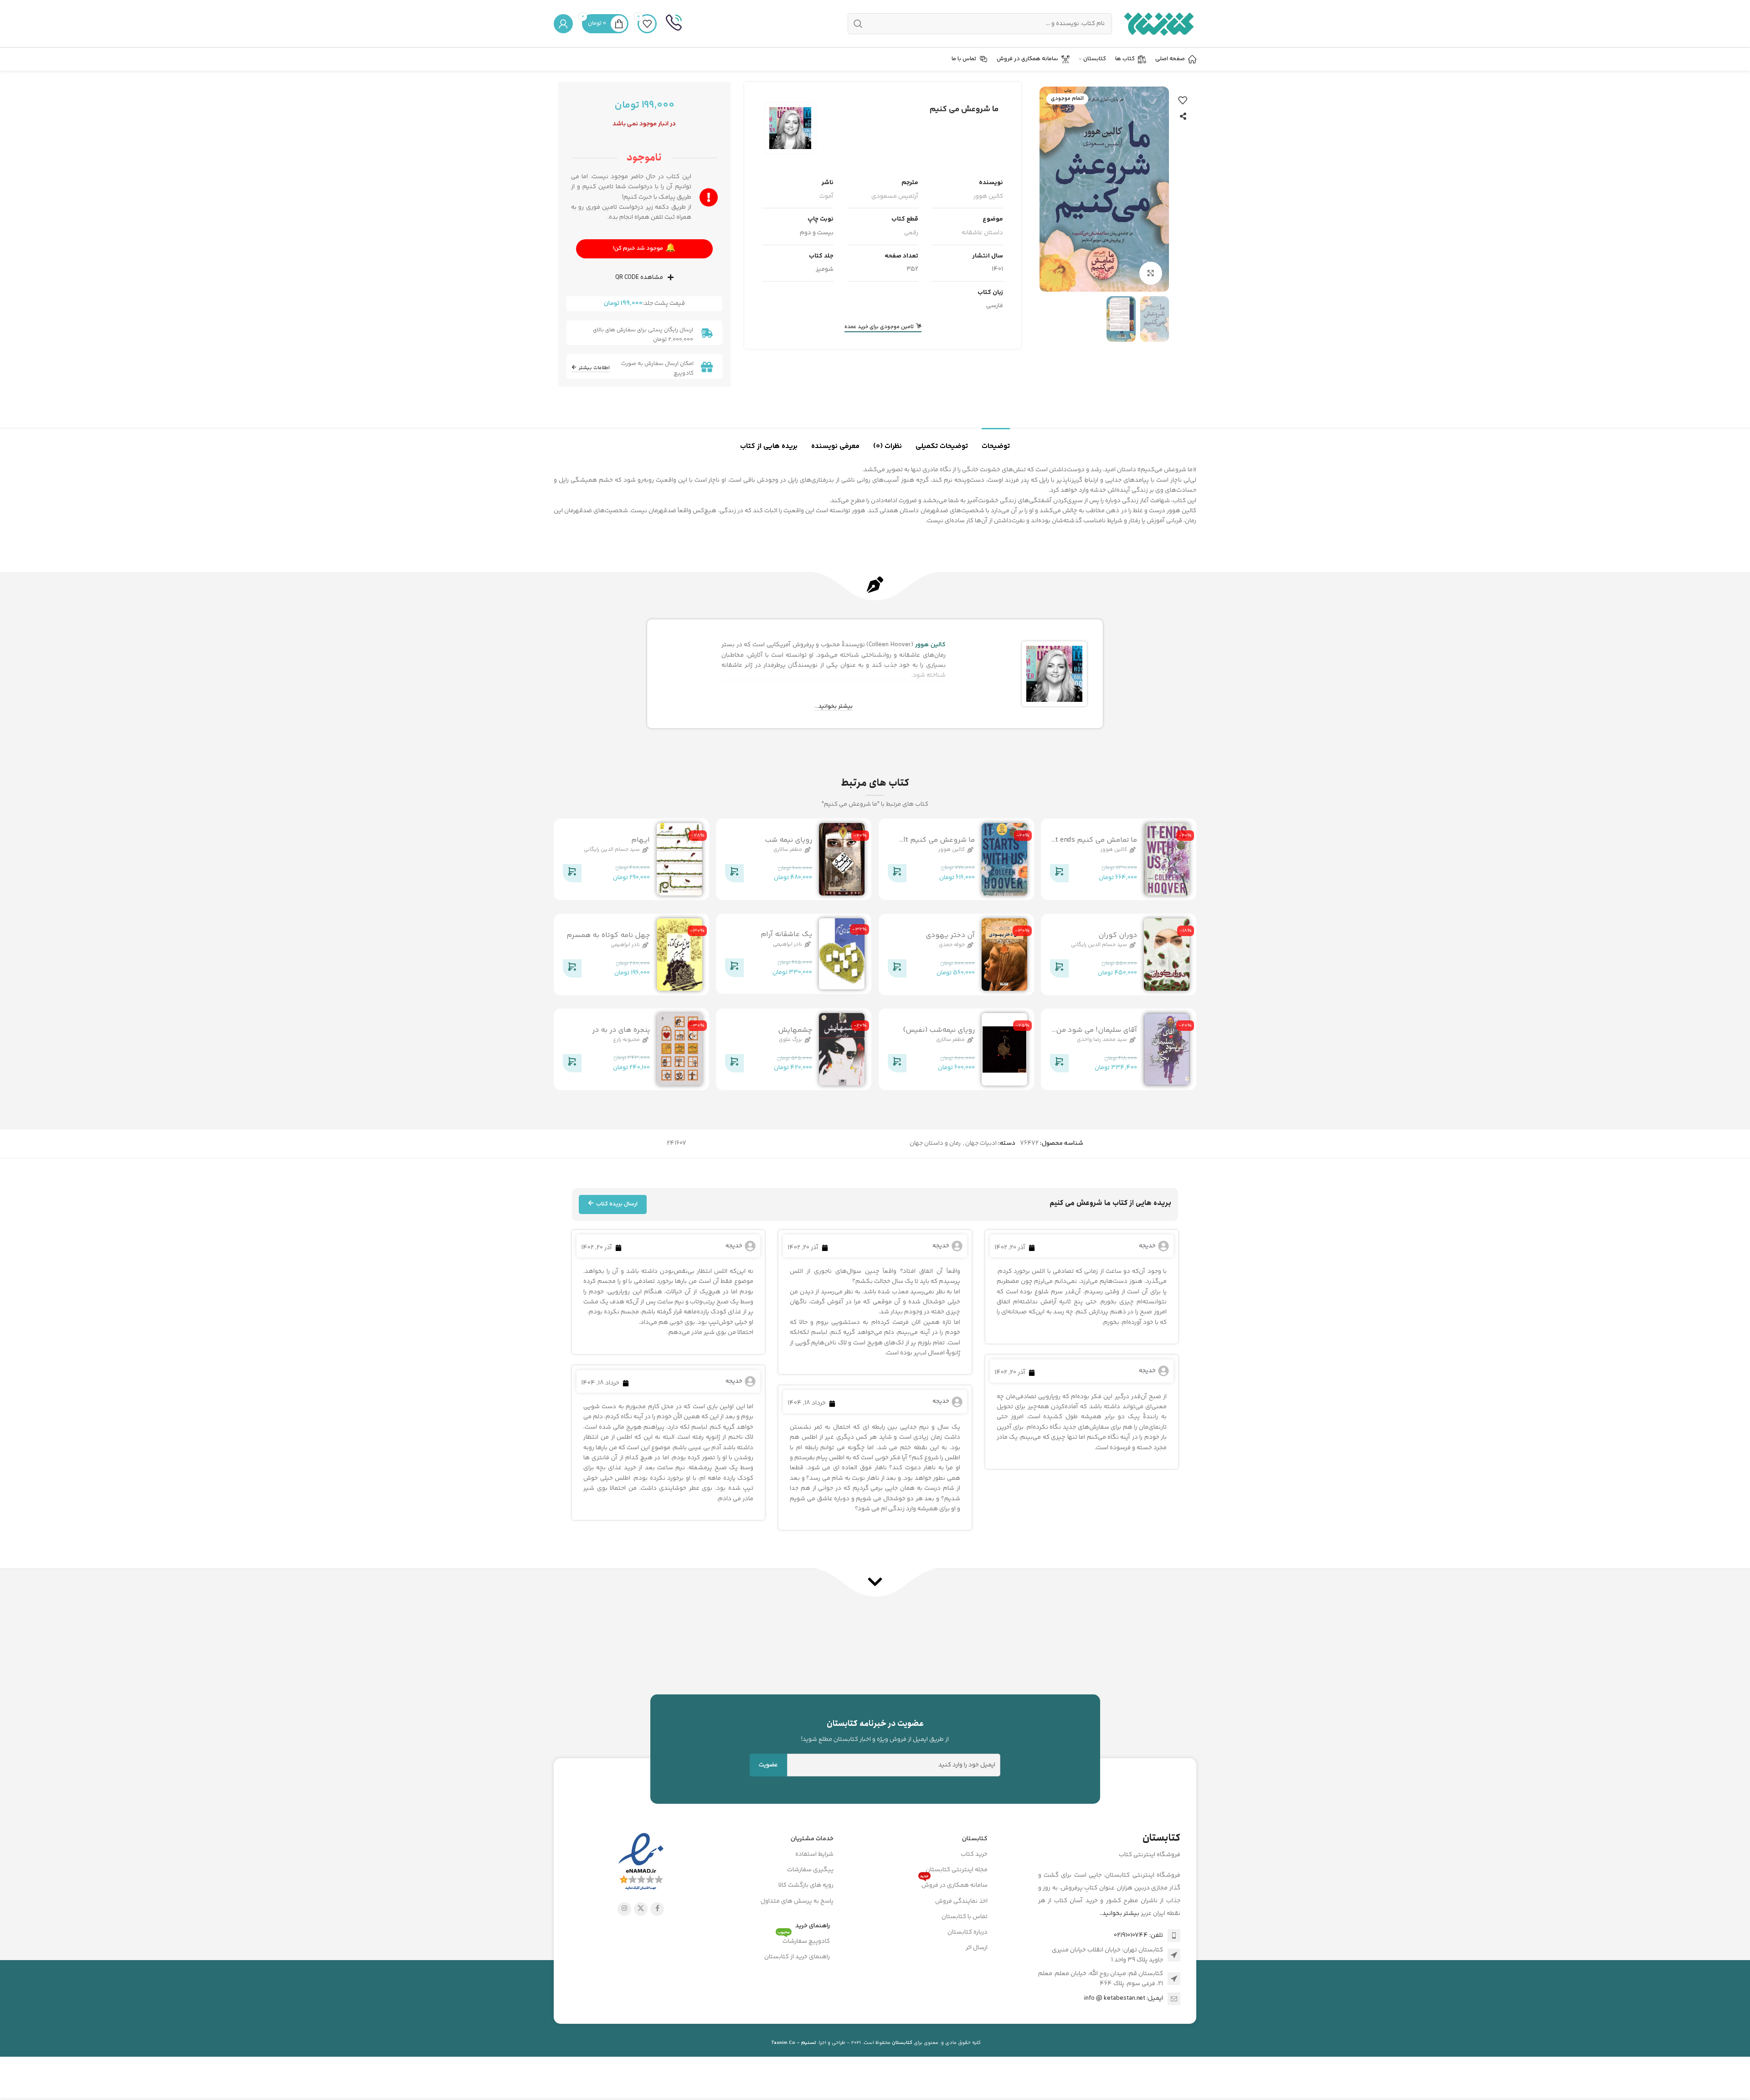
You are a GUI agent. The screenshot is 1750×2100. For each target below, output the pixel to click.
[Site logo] (1159, 24)
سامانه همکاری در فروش (954, 1884)
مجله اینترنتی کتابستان (957, 1870)
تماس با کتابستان (965, 1917)
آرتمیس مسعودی (895, 196)
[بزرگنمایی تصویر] (1151, 273)
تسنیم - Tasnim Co (794, 2043)
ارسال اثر (977, 1948)
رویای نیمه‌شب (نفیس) (939, 1030)
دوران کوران (1118, 935)
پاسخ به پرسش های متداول (797, 1901)
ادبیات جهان (981, 1143)
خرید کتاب (974, 1854)
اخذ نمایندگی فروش (961, 1901)
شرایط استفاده (814, 1854)
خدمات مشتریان (812, 1839)
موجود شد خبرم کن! (644, 248)
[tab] (996, 442)
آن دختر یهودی (950, 935)
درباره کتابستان (968, 1932)
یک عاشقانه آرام (786, 934)
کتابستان (975, 1839)
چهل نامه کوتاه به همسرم (608, 935)
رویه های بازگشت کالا (806, 1885)
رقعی (911, 233)
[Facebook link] (657, 1909)
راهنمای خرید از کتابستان (797, 1957)
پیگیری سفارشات (810, 1870)
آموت (826, 196)
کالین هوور (988, 196)
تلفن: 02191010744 (1138, 1935)
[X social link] (641, 1909)
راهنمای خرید (813, 1926)
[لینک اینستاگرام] (624, 1909)
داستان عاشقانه (982, 233)
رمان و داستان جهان (935, 1143)
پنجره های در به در (621, 1030)
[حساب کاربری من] (563, 24)
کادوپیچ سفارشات (804, 1940)
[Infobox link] (674, 24)
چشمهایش (795, 1030)
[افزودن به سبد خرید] (1059, 875)
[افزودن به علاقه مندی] (1183, 100)
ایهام (641, 840)
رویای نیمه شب (788, 840)
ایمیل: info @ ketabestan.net (1124, 1998)
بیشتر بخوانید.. (1119, 1914)
